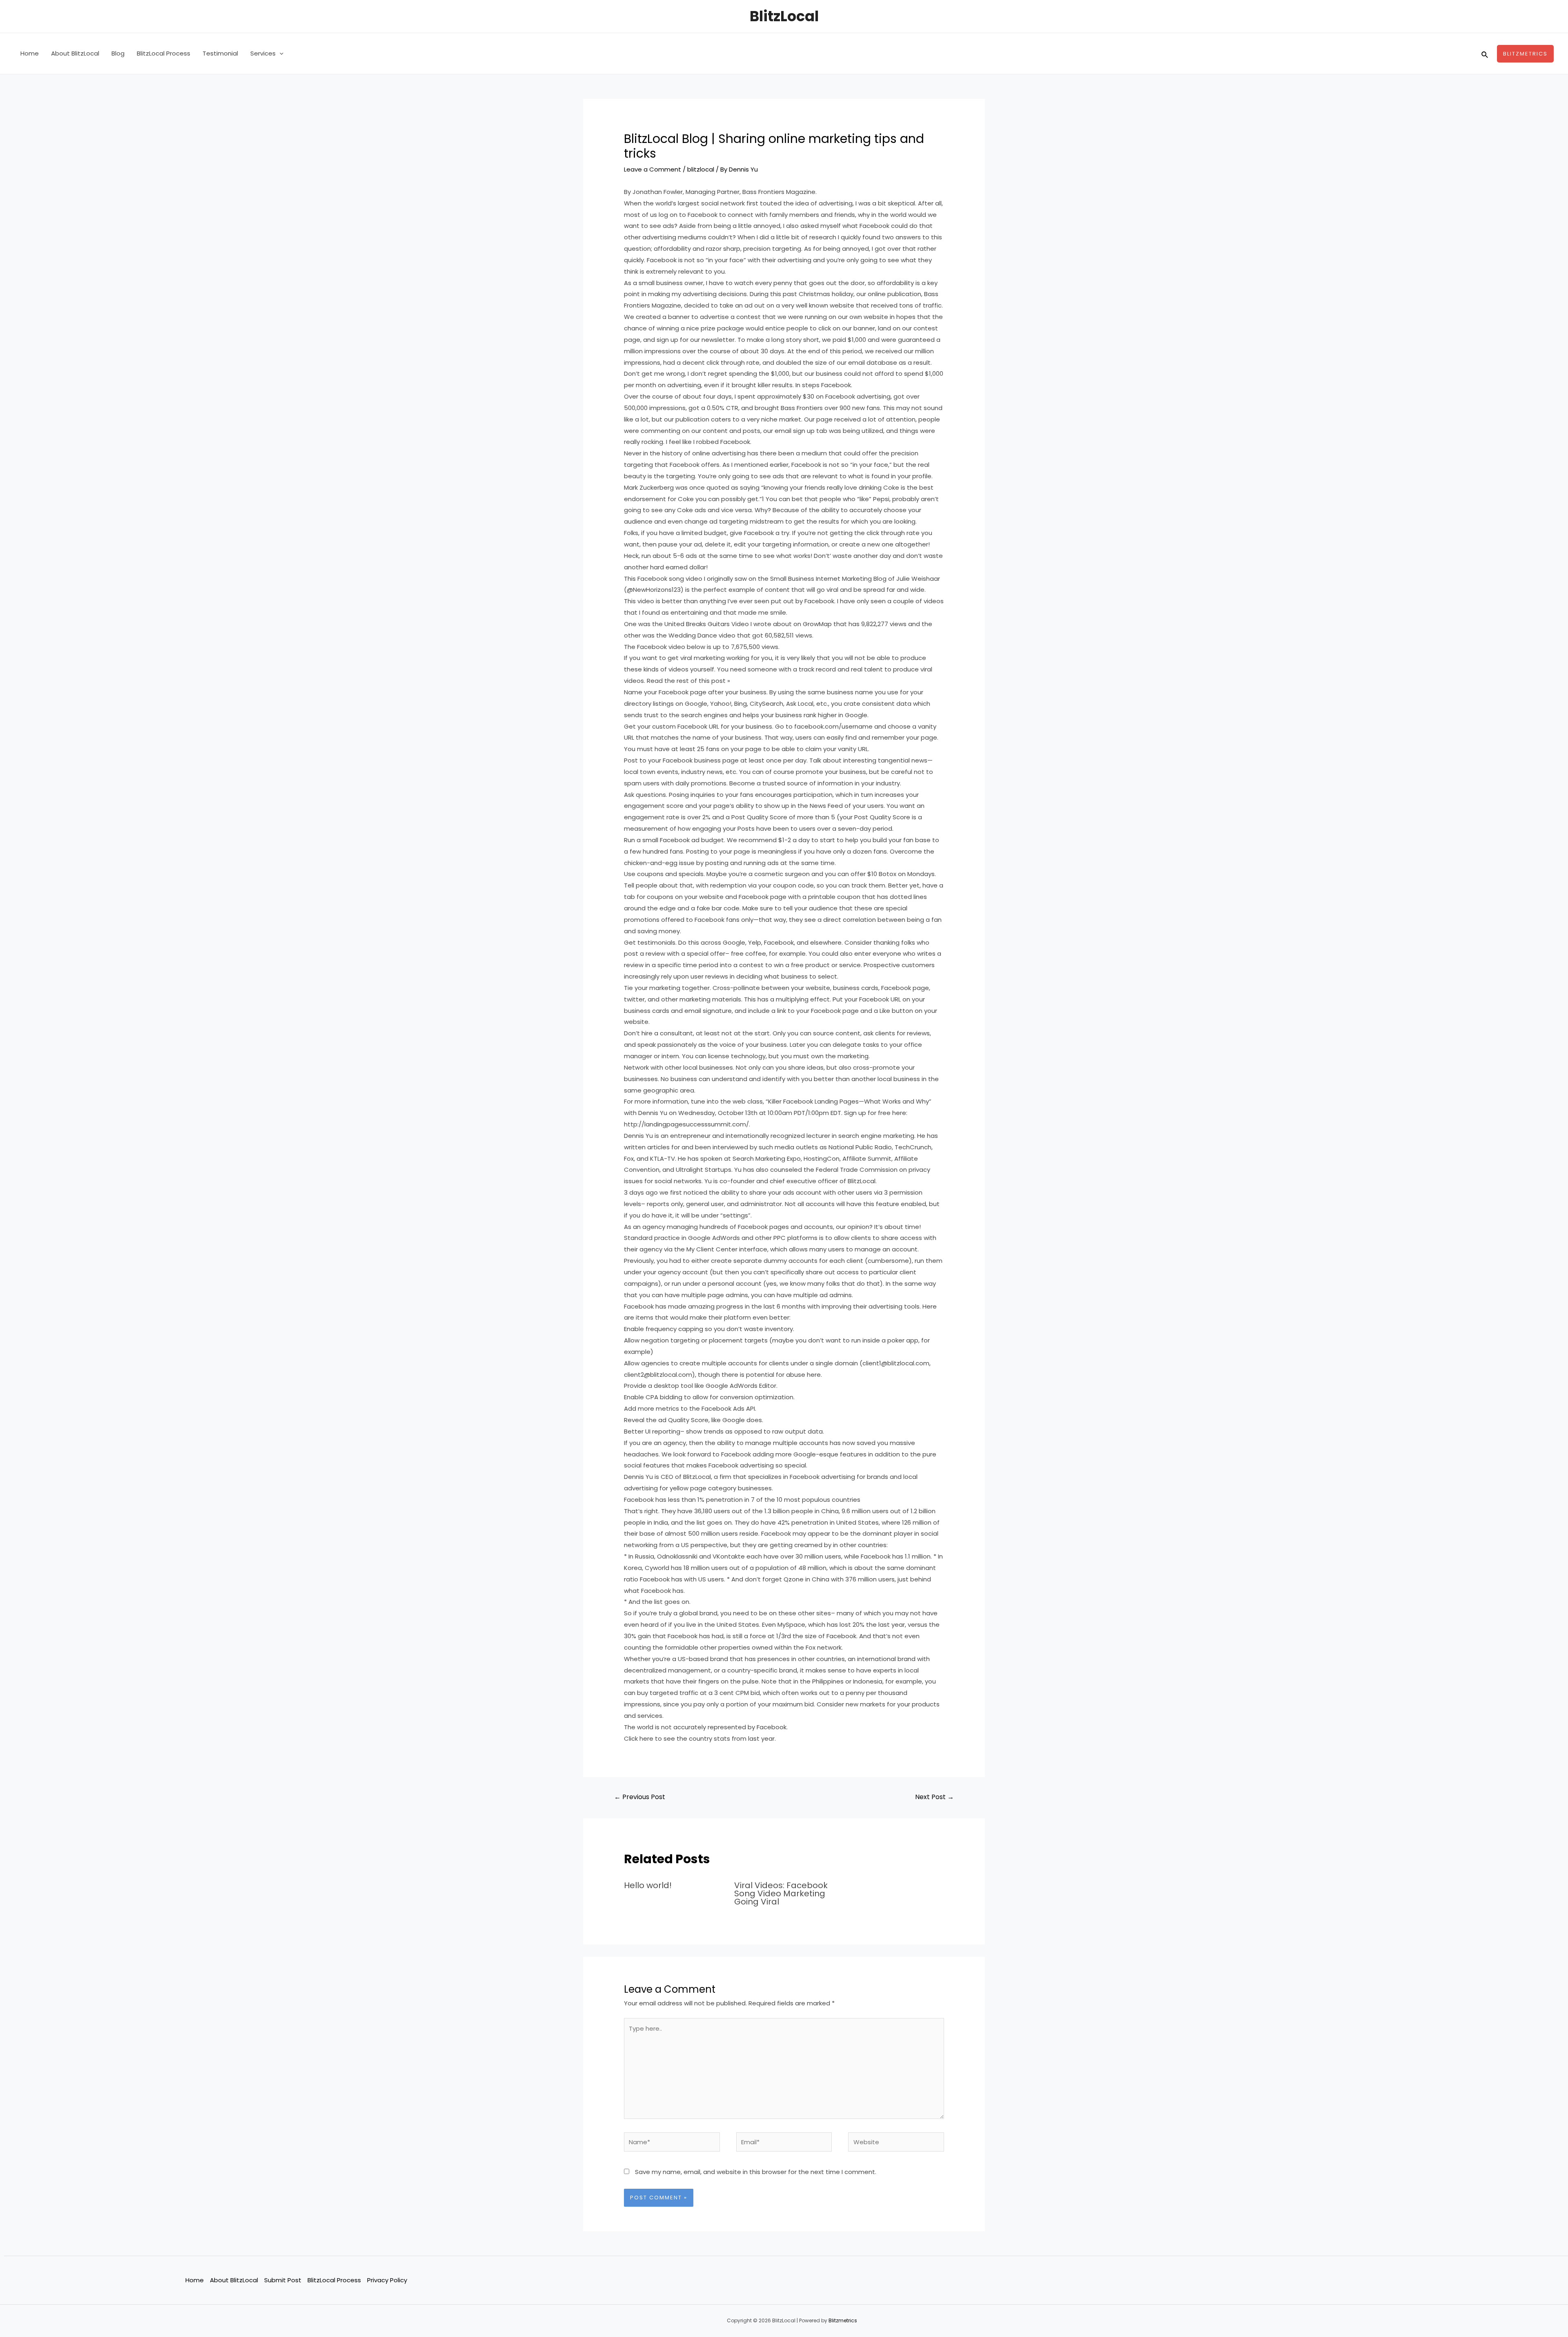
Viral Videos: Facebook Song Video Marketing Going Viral (781, 1893)
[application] (280, 54)
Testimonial (220, 53)
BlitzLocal (784, 16)
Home (30, 53)
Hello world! (648, 1885)
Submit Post (283, 2280)
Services (263, 53)
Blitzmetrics (843, 2320)
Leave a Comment (653, 169)
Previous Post (640, 1797)
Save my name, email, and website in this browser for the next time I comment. (756, 2172)
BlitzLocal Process (164, 53)
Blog (118, 53)
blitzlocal (701, 169)
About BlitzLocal (75, 53)
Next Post (934, 1797)
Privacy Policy (387, 2280)
